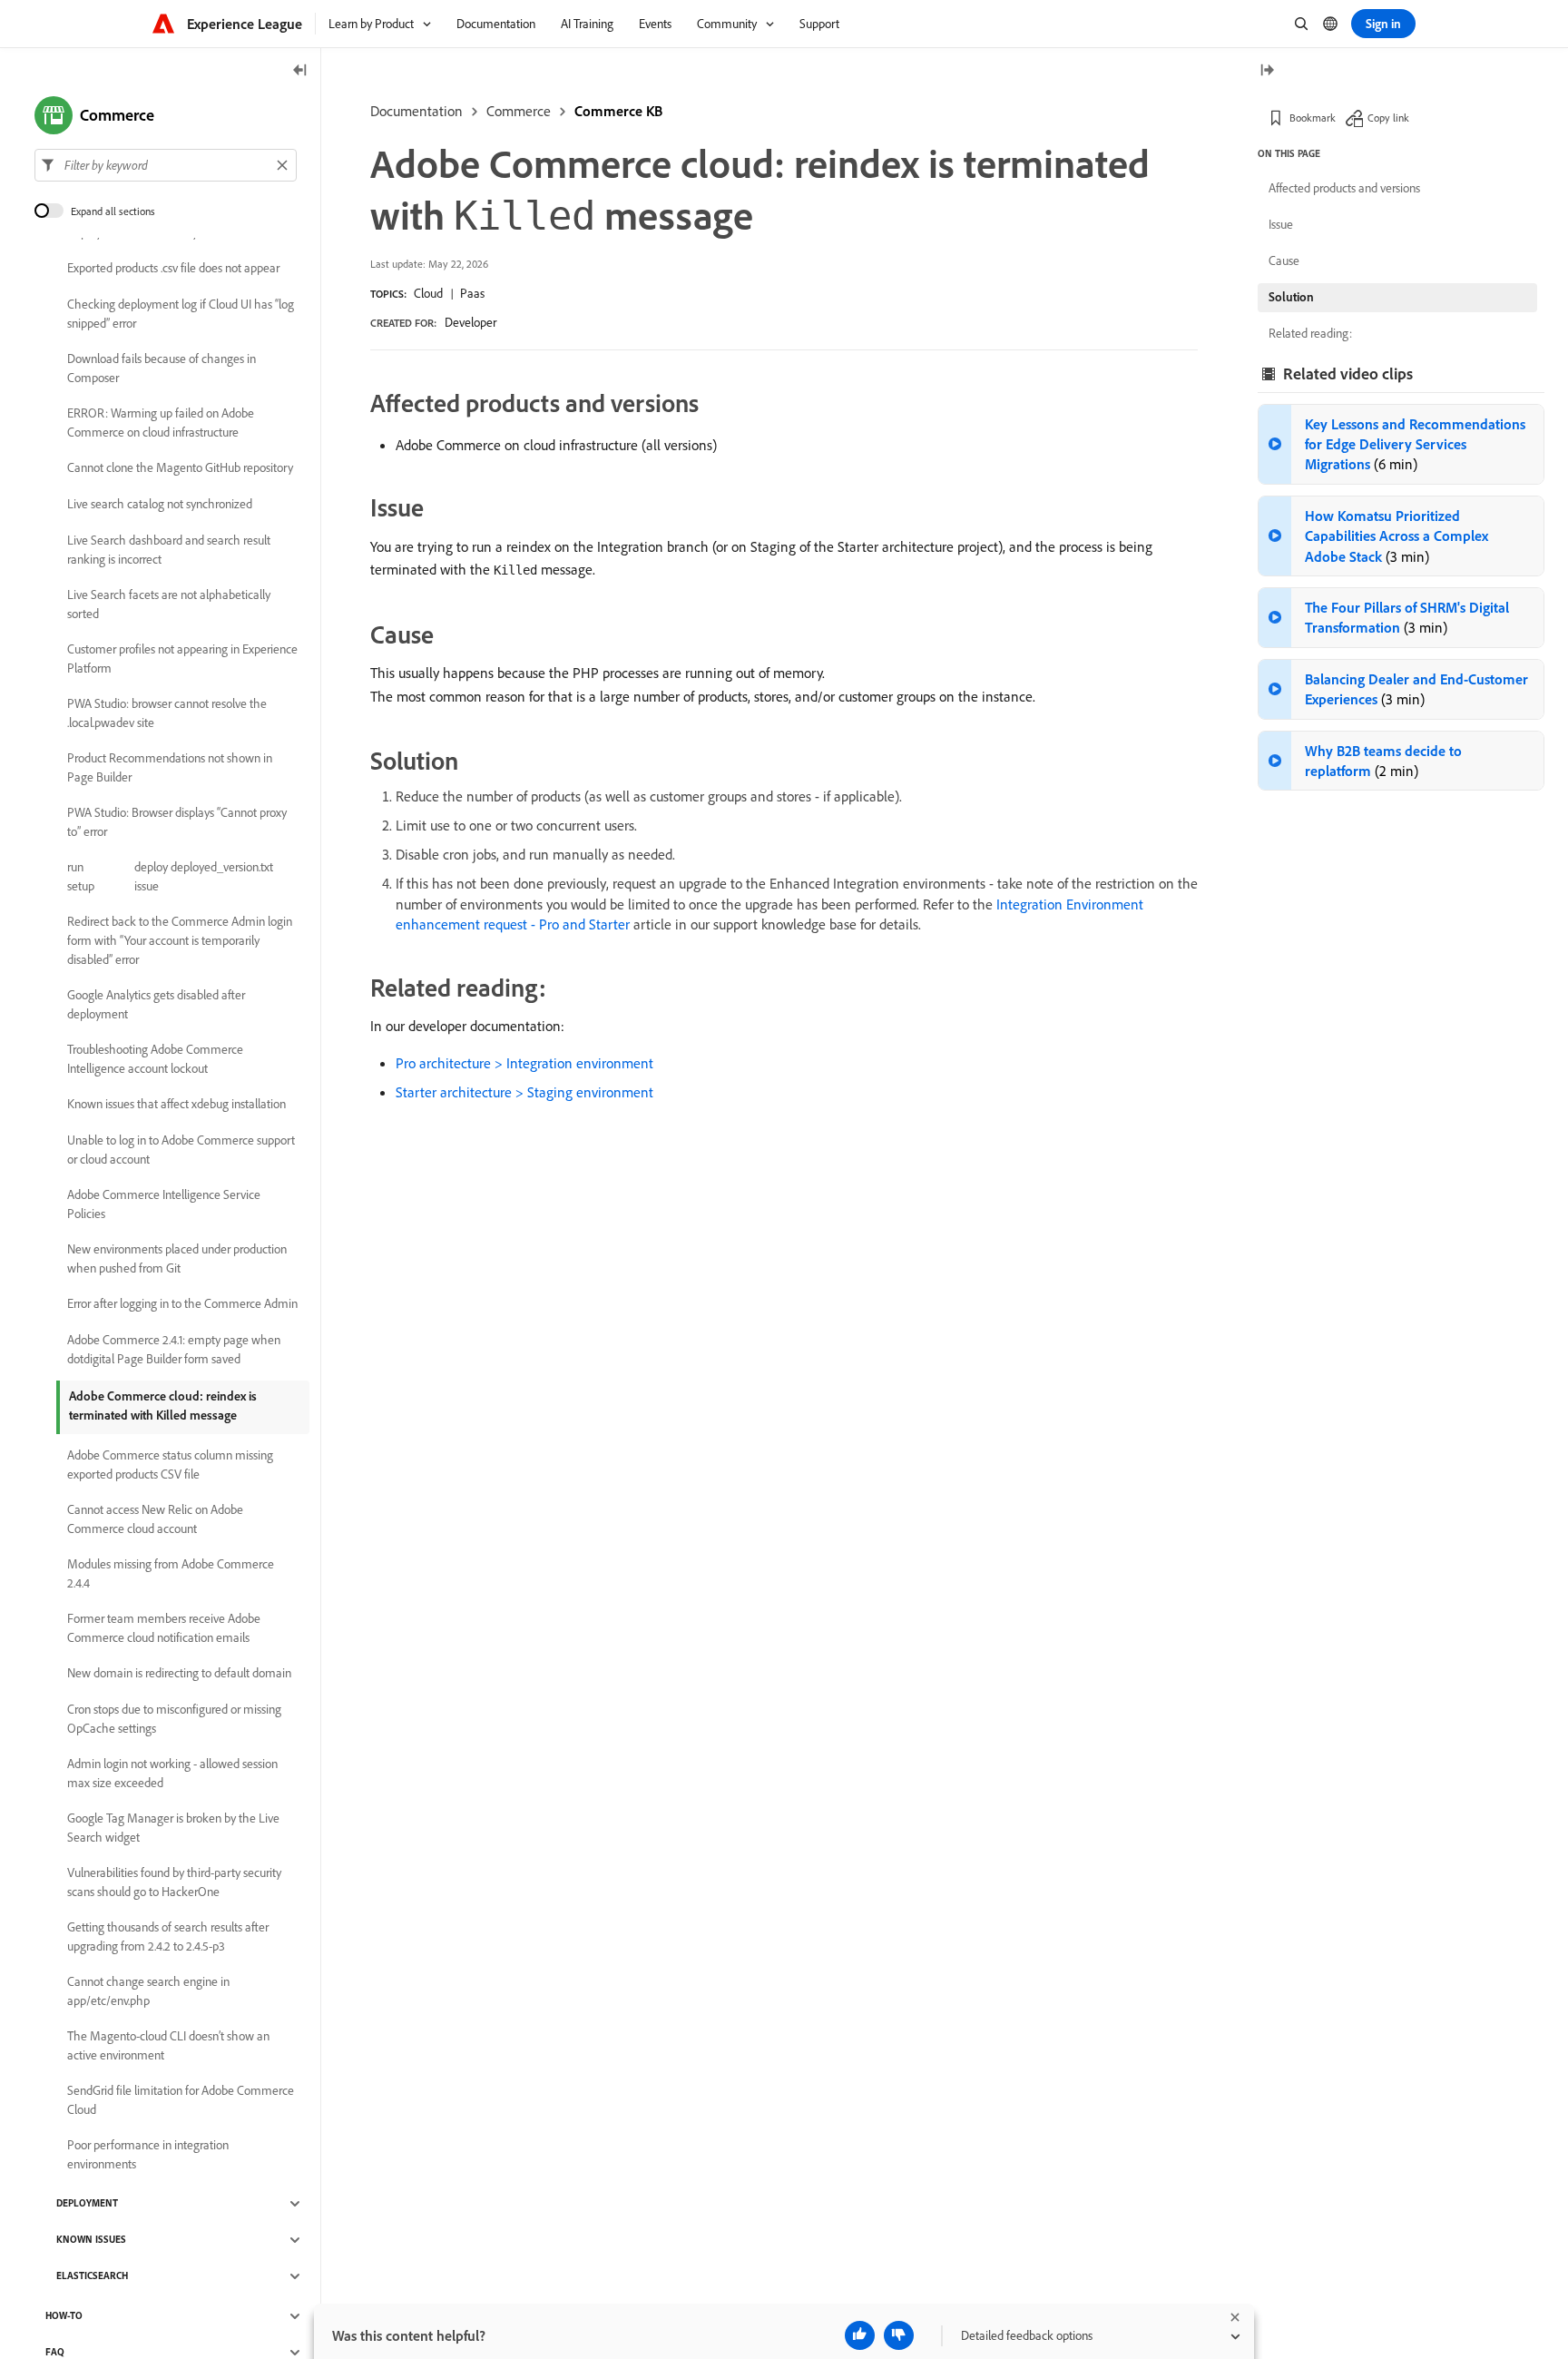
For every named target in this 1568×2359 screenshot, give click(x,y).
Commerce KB (618, 111)
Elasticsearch (92, 2276)
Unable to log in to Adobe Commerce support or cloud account (181, 1150)
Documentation (416, 111)
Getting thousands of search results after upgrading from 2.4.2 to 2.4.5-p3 (168, 1936)
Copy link (1388, 118)
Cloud (428, 293)
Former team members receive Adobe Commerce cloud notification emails (164, 1628)
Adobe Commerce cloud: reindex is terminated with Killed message (163, 1406)
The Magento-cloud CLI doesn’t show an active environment (168, 2045)
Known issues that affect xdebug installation (176, 1105)
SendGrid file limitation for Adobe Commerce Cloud (181, 2100)
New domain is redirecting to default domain (179, 1674)
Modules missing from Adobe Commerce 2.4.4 (171, 1573)
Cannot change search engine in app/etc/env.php (148, 1991)
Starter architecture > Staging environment (524, 1092)
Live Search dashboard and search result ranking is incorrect (169, 550)
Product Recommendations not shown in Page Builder (170, 767)
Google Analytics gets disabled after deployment (156, 1004)
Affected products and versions (1344, 188)
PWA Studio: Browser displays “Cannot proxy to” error (177, 822)
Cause (1284, 260)
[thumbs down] (899, 2335)
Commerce (519, 111)
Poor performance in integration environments (148, 2154)
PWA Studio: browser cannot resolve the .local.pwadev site (167, 713)
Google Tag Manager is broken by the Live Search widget (173, 1828)
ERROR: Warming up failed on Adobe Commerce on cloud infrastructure (161, 423)
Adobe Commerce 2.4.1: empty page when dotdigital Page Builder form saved (174, 1349)
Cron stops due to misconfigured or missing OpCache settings (174, 1719)
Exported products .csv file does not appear (173, 269)
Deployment (87, 2204)
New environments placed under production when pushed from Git (177, 1258)
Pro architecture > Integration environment (524, 1063)
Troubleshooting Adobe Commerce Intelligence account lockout (155, 1059)
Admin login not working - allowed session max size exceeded (172, 1773)
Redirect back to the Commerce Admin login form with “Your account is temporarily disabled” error (180, 940)
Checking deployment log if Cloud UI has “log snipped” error (181, 314)
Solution (1291, 297)
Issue (1281, 224)
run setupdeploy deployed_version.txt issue (170, 876)
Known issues (91, 2240)
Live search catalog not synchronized (160, 505)
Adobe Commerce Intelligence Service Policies (164, 1204)
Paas (472, 293)
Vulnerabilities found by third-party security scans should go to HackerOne (174, 1882)
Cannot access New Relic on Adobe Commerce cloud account (155, 1519)
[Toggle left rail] (300, 71)
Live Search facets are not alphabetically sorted (169, 604)
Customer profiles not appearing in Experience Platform (182, 659)
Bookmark (1313, 118)
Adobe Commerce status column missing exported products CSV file (170, 1465)
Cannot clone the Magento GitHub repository (180, 468)
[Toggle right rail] (1267, 71)
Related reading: (1310, 333)
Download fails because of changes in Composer (162, 368)
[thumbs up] (860, 2335)
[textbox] (166, 165)
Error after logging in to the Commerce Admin (182, 1304)
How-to (64, 2316)
